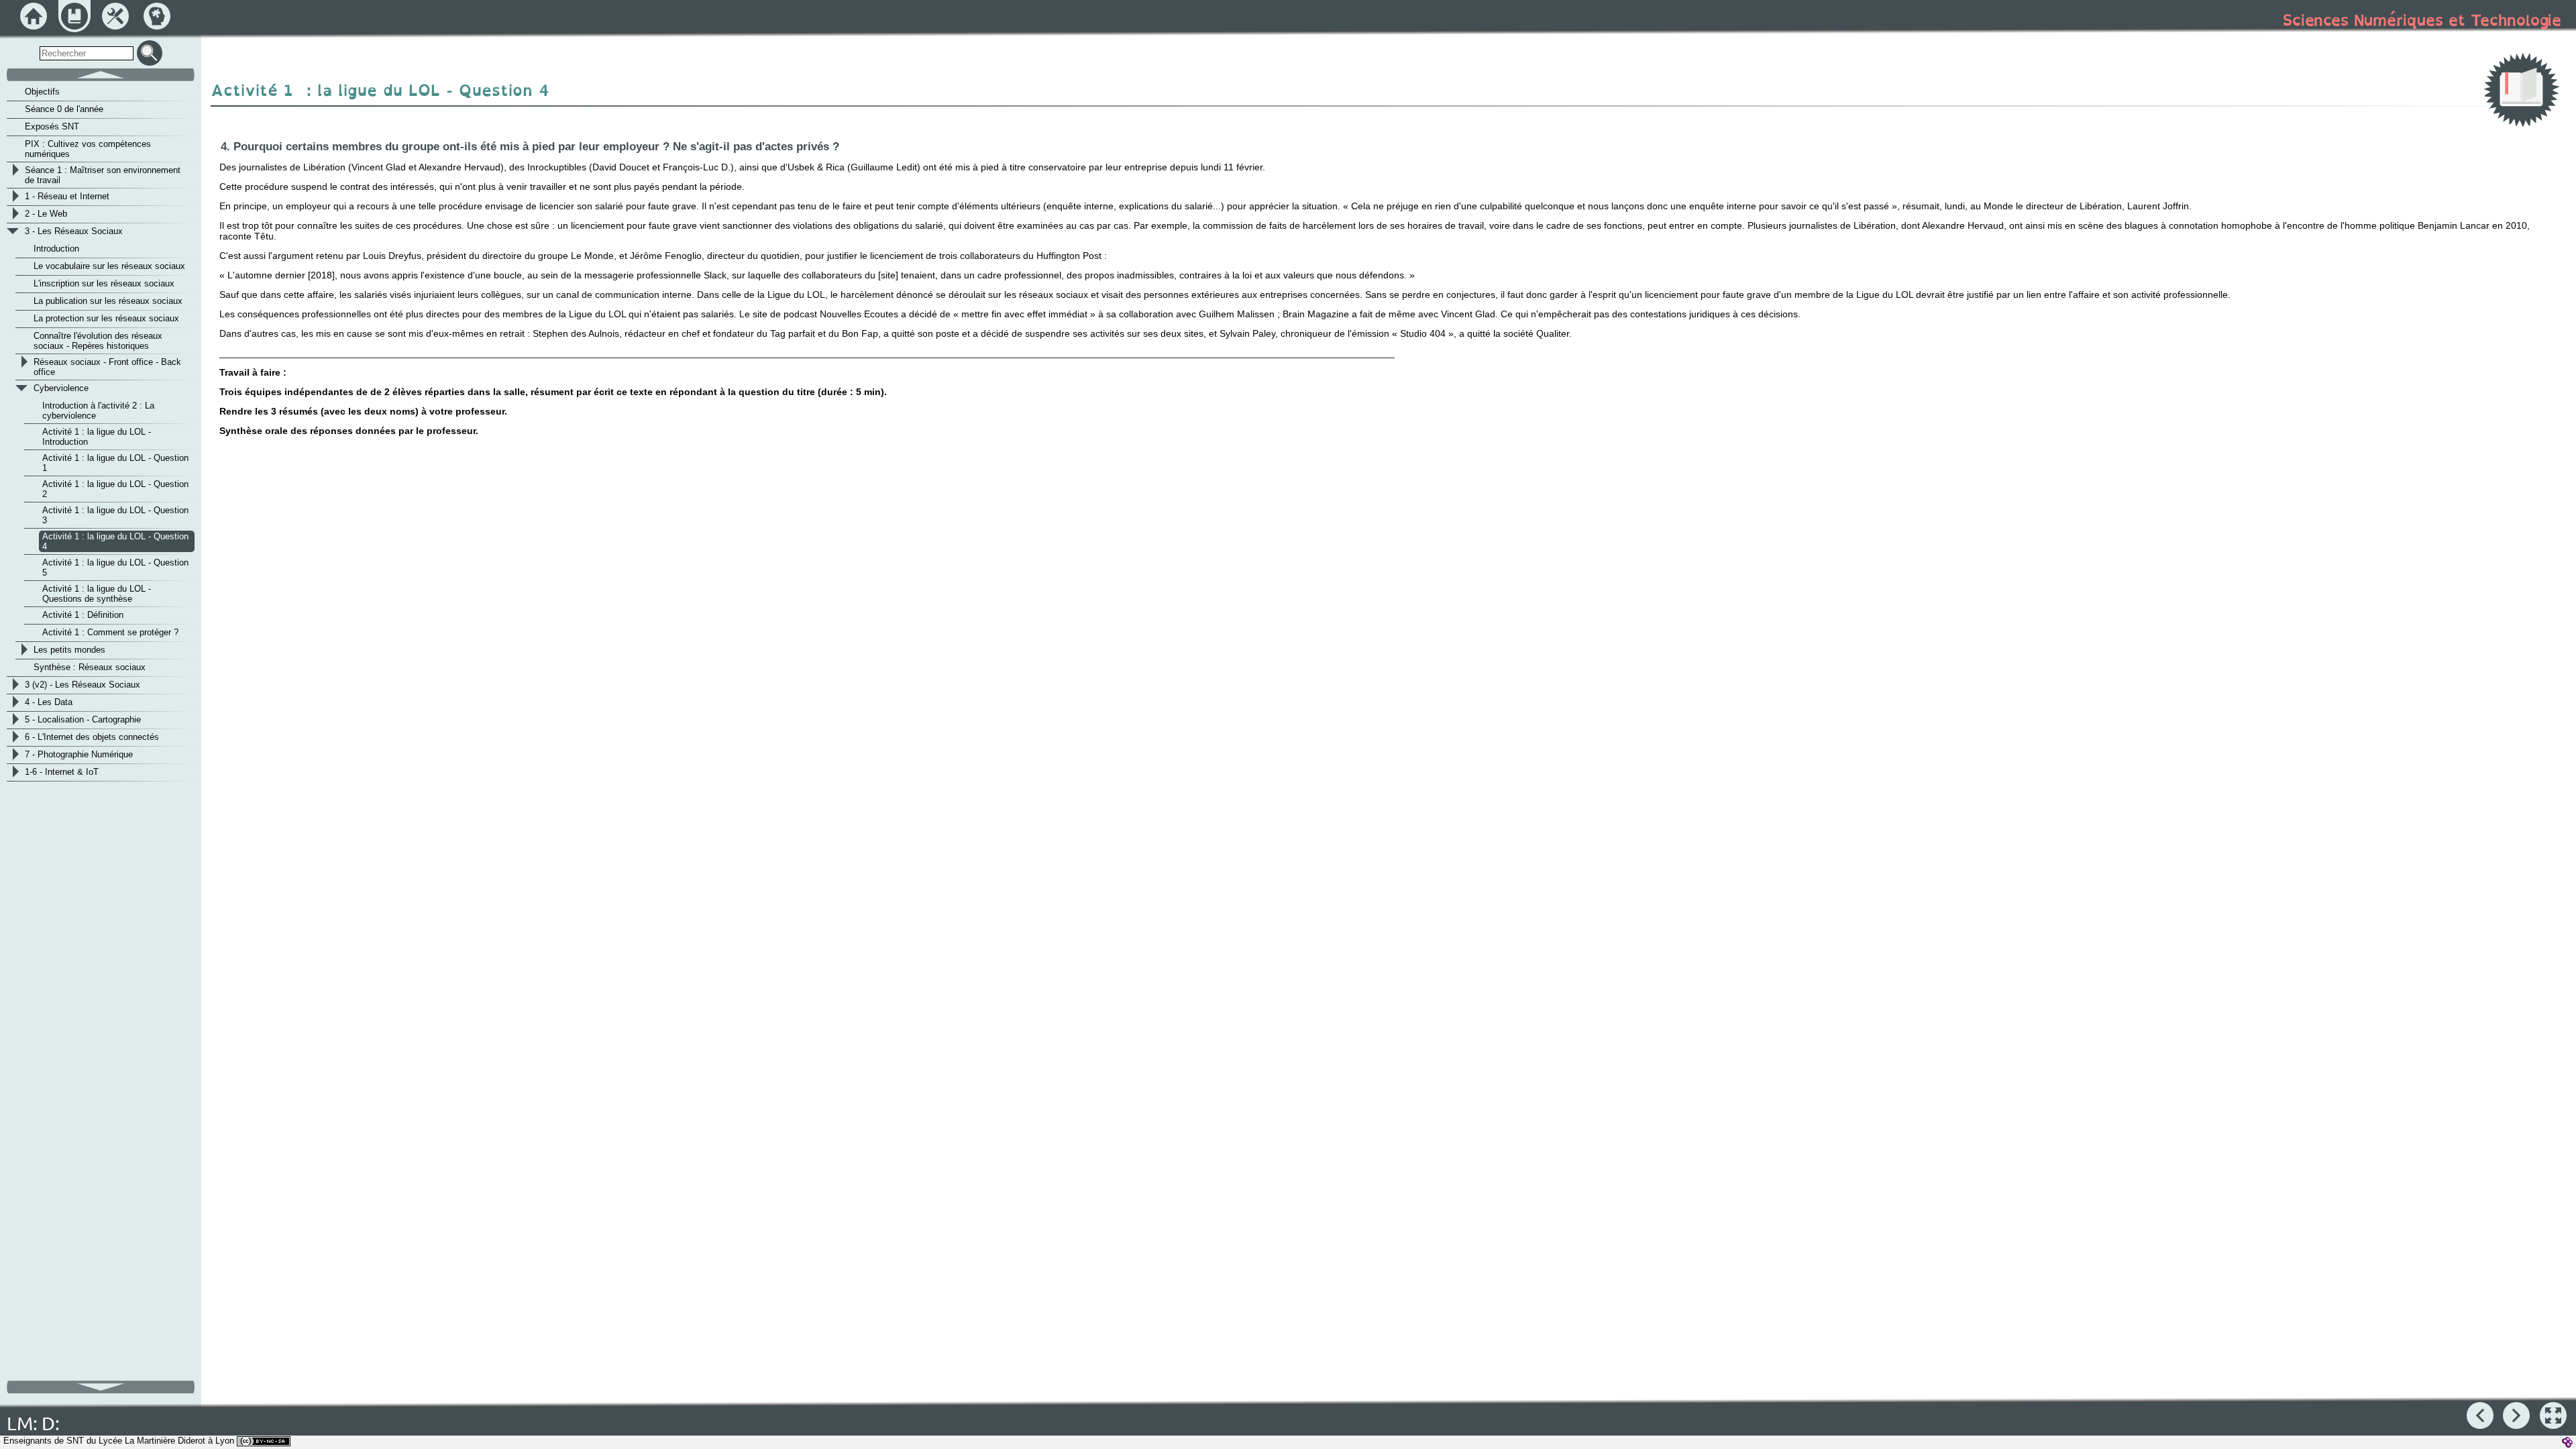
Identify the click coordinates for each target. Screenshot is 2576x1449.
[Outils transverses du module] (115, 16)
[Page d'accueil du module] (34, 16)
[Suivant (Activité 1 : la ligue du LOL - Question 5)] (2516, 1415)
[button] (2553, 1415)
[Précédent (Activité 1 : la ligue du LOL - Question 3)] (2480, 1415)
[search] (87, 53)
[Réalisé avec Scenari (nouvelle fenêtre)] (2567, 1442)
